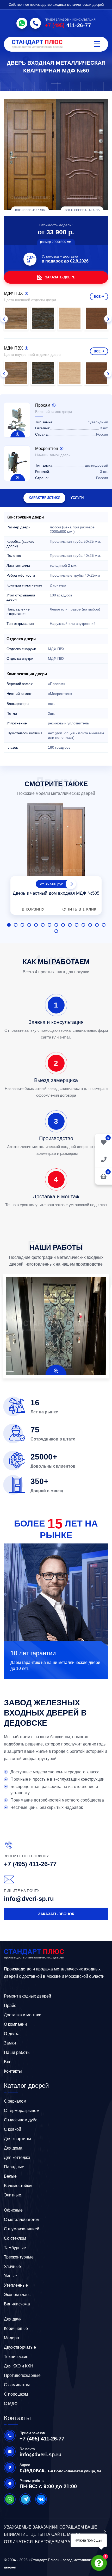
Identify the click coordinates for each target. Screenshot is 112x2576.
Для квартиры (17, 2139)
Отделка (12, 2034)
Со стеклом (15, 2238)
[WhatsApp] (22, 23)
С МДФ (11, 2404)
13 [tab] (90, 925)
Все (97, 297)
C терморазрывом (22, 2111)
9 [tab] (63, 925)
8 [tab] (56, 925)
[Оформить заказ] (104, 1159)
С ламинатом (17, 2385)
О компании (15, 2024)
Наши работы (17, 2052)
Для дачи (13, 2319)
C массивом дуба (21, 2120)
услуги (77, 498)
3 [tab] (22, 925)
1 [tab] (9, 925)
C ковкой (13, 2129)
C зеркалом (15, 2101)
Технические (16, 2357)
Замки (10, 2043)
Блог (8, 2062)
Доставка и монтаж (22, 2015)
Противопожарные (22, 2375)
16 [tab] (56, 931)
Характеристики (44, 498)
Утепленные (16, 2285)
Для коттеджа (17, 2157)
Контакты (13, 2071)
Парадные (14, 2167)
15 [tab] (104, 925)
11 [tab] (77, 925)
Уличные (12, 2266)
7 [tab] (49, 925)
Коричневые (16, 2328)
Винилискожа (17, 2304)
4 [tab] (29, 925)
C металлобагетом (22, 2220)
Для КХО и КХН (19, 2366)
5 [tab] (36, 925)
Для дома (13, 2148)
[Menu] (97, 44)
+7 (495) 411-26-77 (30, 1864)
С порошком (16, 2394)
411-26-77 (68, 25)
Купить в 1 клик (79, 909)
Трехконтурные (19, 2257)
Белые (10, 2176)
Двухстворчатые (20, 2347)
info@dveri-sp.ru (29, 1899)
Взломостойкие (19, 2186)
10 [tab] (70, 925)
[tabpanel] (56, 860)
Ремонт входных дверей (27, 1996)
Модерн (11, 2338)
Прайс (10, 2006)
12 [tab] (83, 925)
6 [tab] (43, 925)
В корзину (33, 909)
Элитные (13, 2195)
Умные (10, 2276)
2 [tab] (16, 925)
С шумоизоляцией (22, 2229)
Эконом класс (17, 2295)
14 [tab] (97, 925)
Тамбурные (15, 2248)
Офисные (13, 2210)
